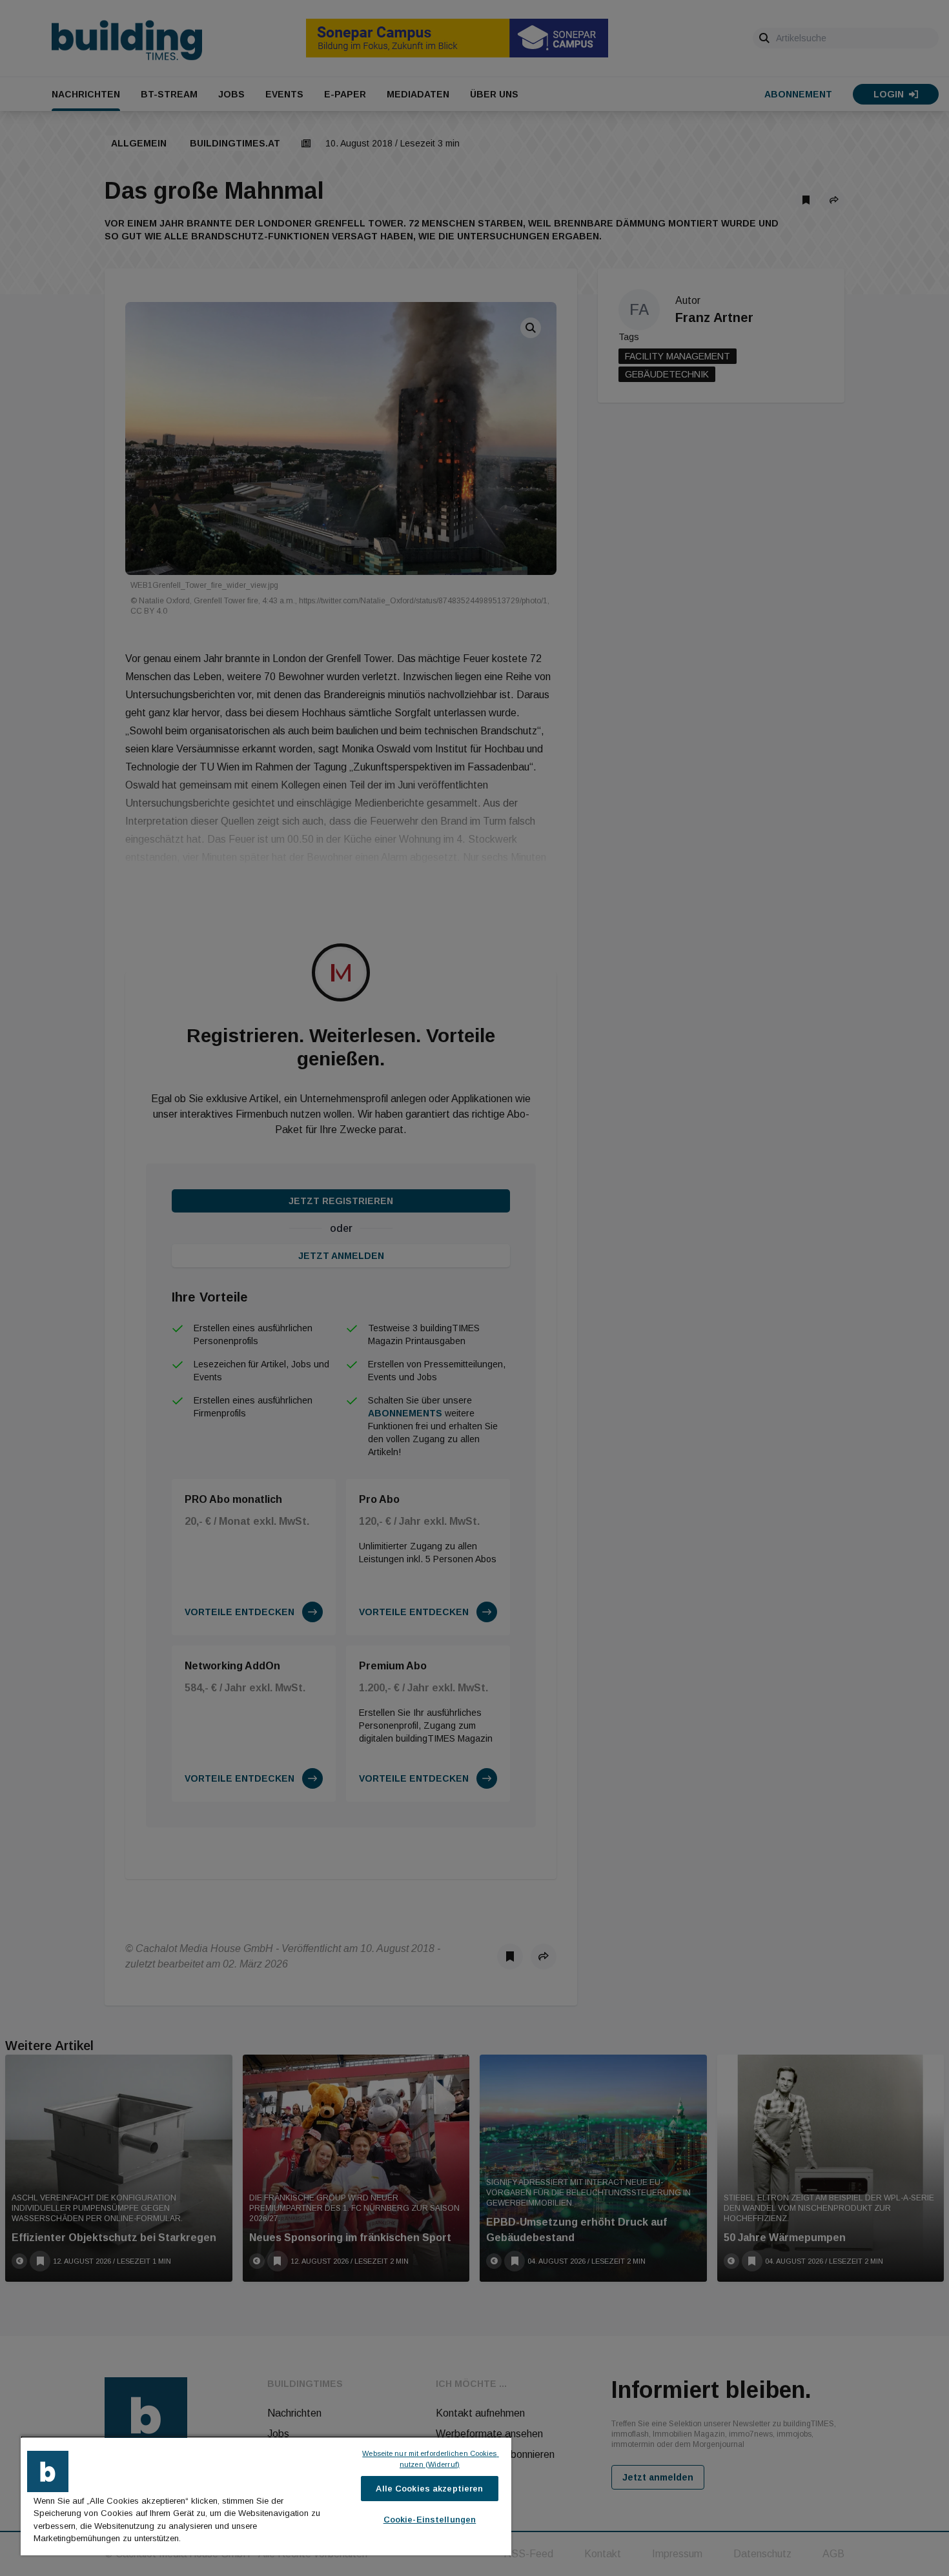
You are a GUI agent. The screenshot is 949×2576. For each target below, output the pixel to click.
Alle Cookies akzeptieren (429, 2489)
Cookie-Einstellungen (430, 2520)
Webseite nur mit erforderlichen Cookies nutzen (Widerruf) (430, 2459)
